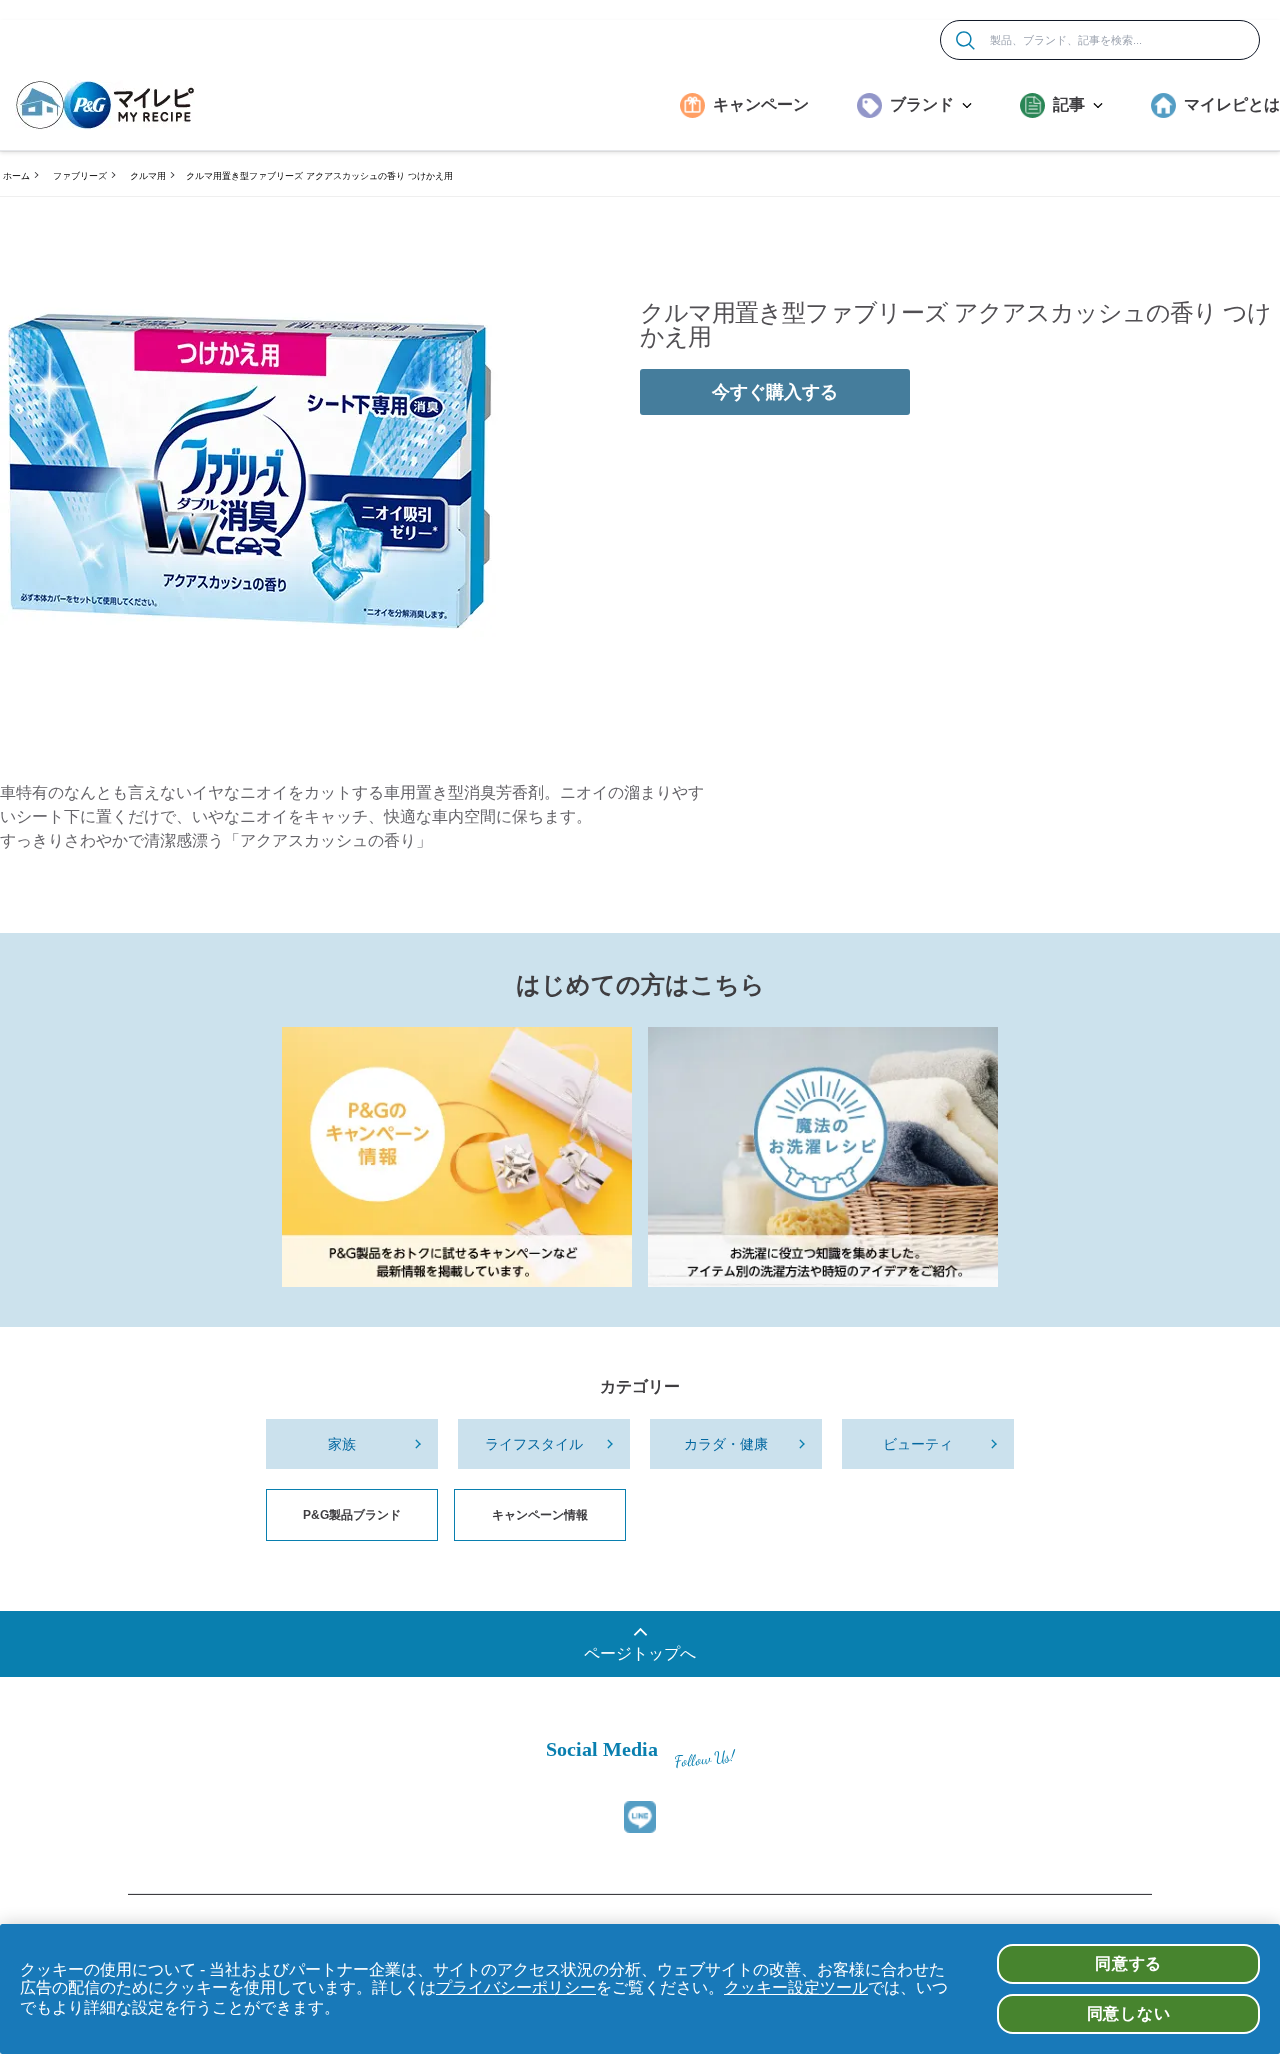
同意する (1128, 1963)
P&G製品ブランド (352, 1515)
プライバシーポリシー (516, 1987)
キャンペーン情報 (540, 1515)
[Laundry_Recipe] (823, 1157)
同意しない (1129, 2013)
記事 (1069, 104)
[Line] (640, 1817)
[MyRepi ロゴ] (105, 105)
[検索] (965, 40)
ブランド (922, 104)
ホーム (16, 176)
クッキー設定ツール (796, 1987)
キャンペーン (761, 104)
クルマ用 (148, 176)
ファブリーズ (80, 176)
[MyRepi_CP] (457, 1157)
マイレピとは (1232, 104)
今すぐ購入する (775, 392)
